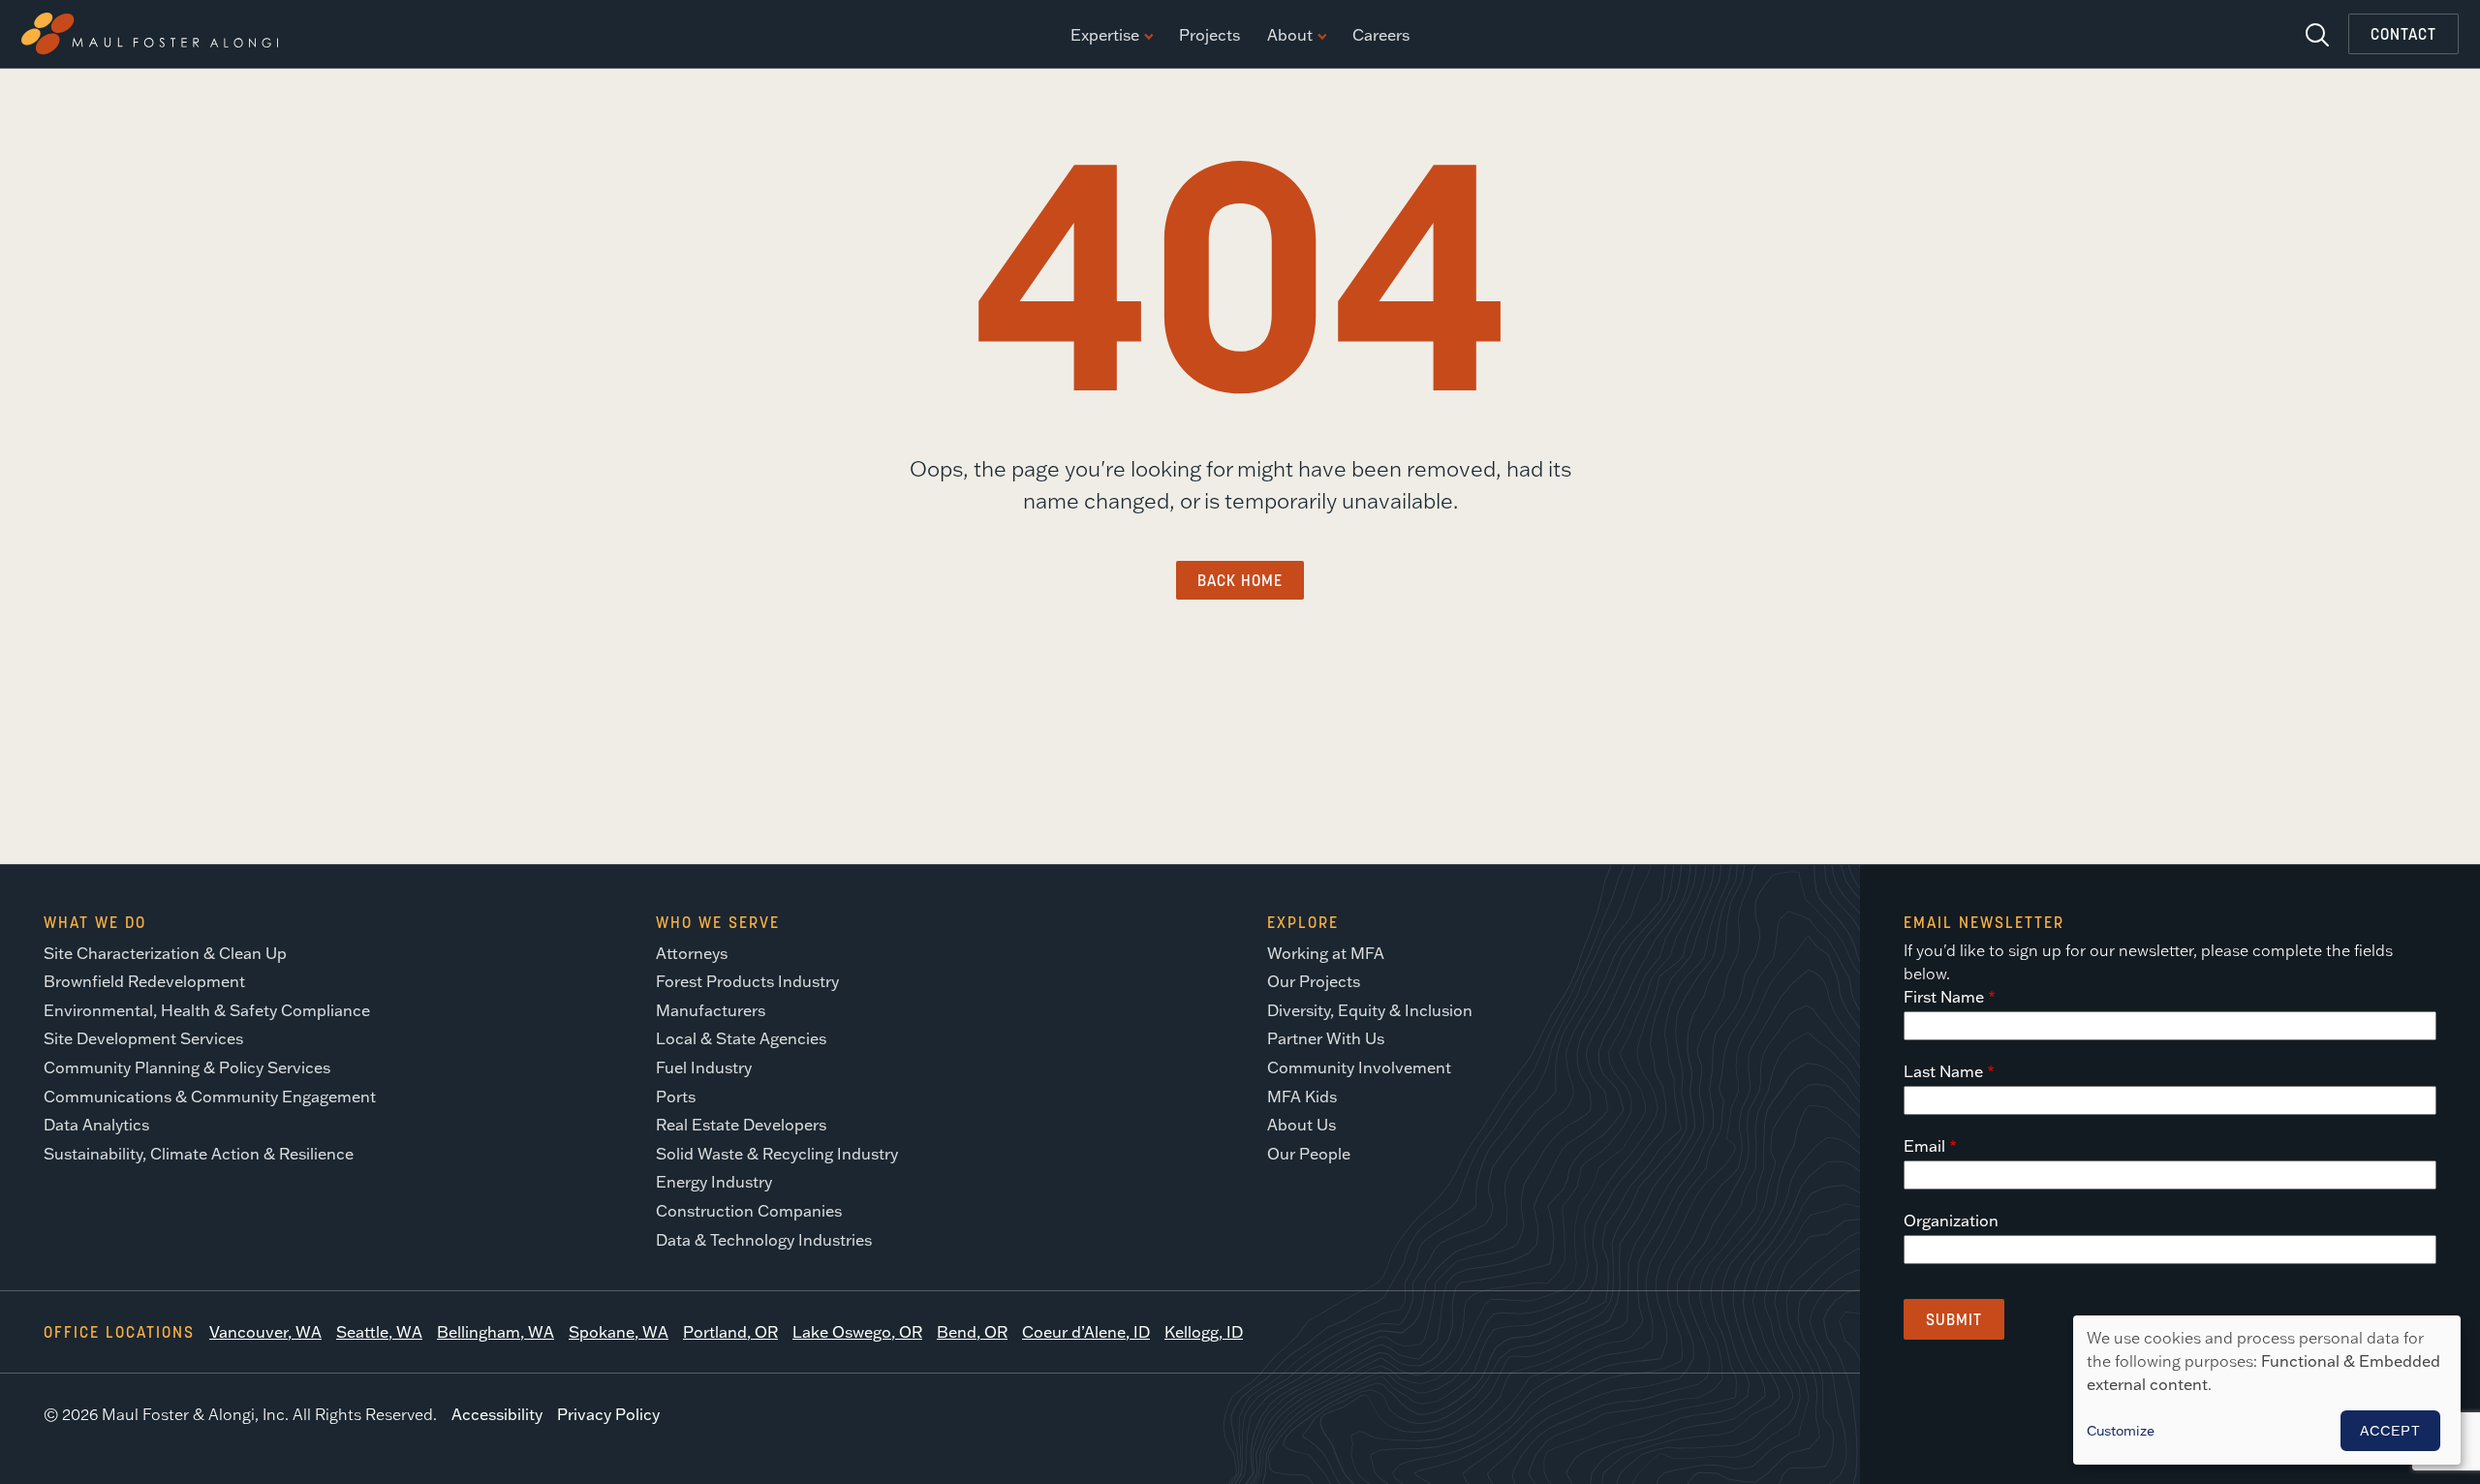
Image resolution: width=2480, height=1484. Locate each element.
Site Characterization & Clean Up (165, 953)
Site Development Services (143, 1038)
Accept (2390, 1431)
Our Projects (1314, 981)
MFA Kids (1302, 1097)
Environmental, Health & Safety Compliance (207, 1010)
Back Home (1240, 580)
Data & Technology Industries (764, 1240)
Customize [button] (2121, 1431)
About (1290, 36)
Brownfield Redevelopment (144, 981)
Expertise (1105, 36)
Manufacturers (711, 1010)
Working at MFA (1326, 953)
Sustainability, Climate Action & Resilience (199, 1154)
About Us (1302, 1125)
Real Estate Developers (741, 1125)
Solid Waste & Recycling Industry (777, 1154)
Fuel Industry (704, 1067)
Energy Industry (714, 1182)
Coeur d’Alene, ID (1086, 1332)
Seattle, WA (379, 1332)
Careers (1381, 36)
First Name (1944, 997)
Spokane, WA (619, 1332)
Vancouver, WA (265, 1332)
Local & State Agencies (741, 1038)
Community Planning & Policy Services (187, 1067)
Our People (1309, 1154)
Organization (1951, 1221)
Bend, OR (972, 1332)
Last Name (1943, 1071)
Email (1924, 1146)
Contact (2403, 34)
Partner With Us (1326, 1038)
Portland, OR (730, 1332)
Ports (676, 1097)
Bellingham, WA (496, 1332)
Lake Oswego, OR (857, 1332)
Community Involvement (1359, 1067)
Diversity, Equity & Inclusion (1370, 1010)
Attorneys (692, 953)
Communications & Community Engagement (210, 1097)
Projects (1209, 36)
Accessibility (497, 1414)
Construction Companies (749, 1211)
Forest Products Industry (747, 981)
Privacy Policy (608, 1414)
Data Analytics (96, 1125)
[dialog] (2267, 1390)
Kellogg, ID (1204, 1332)
